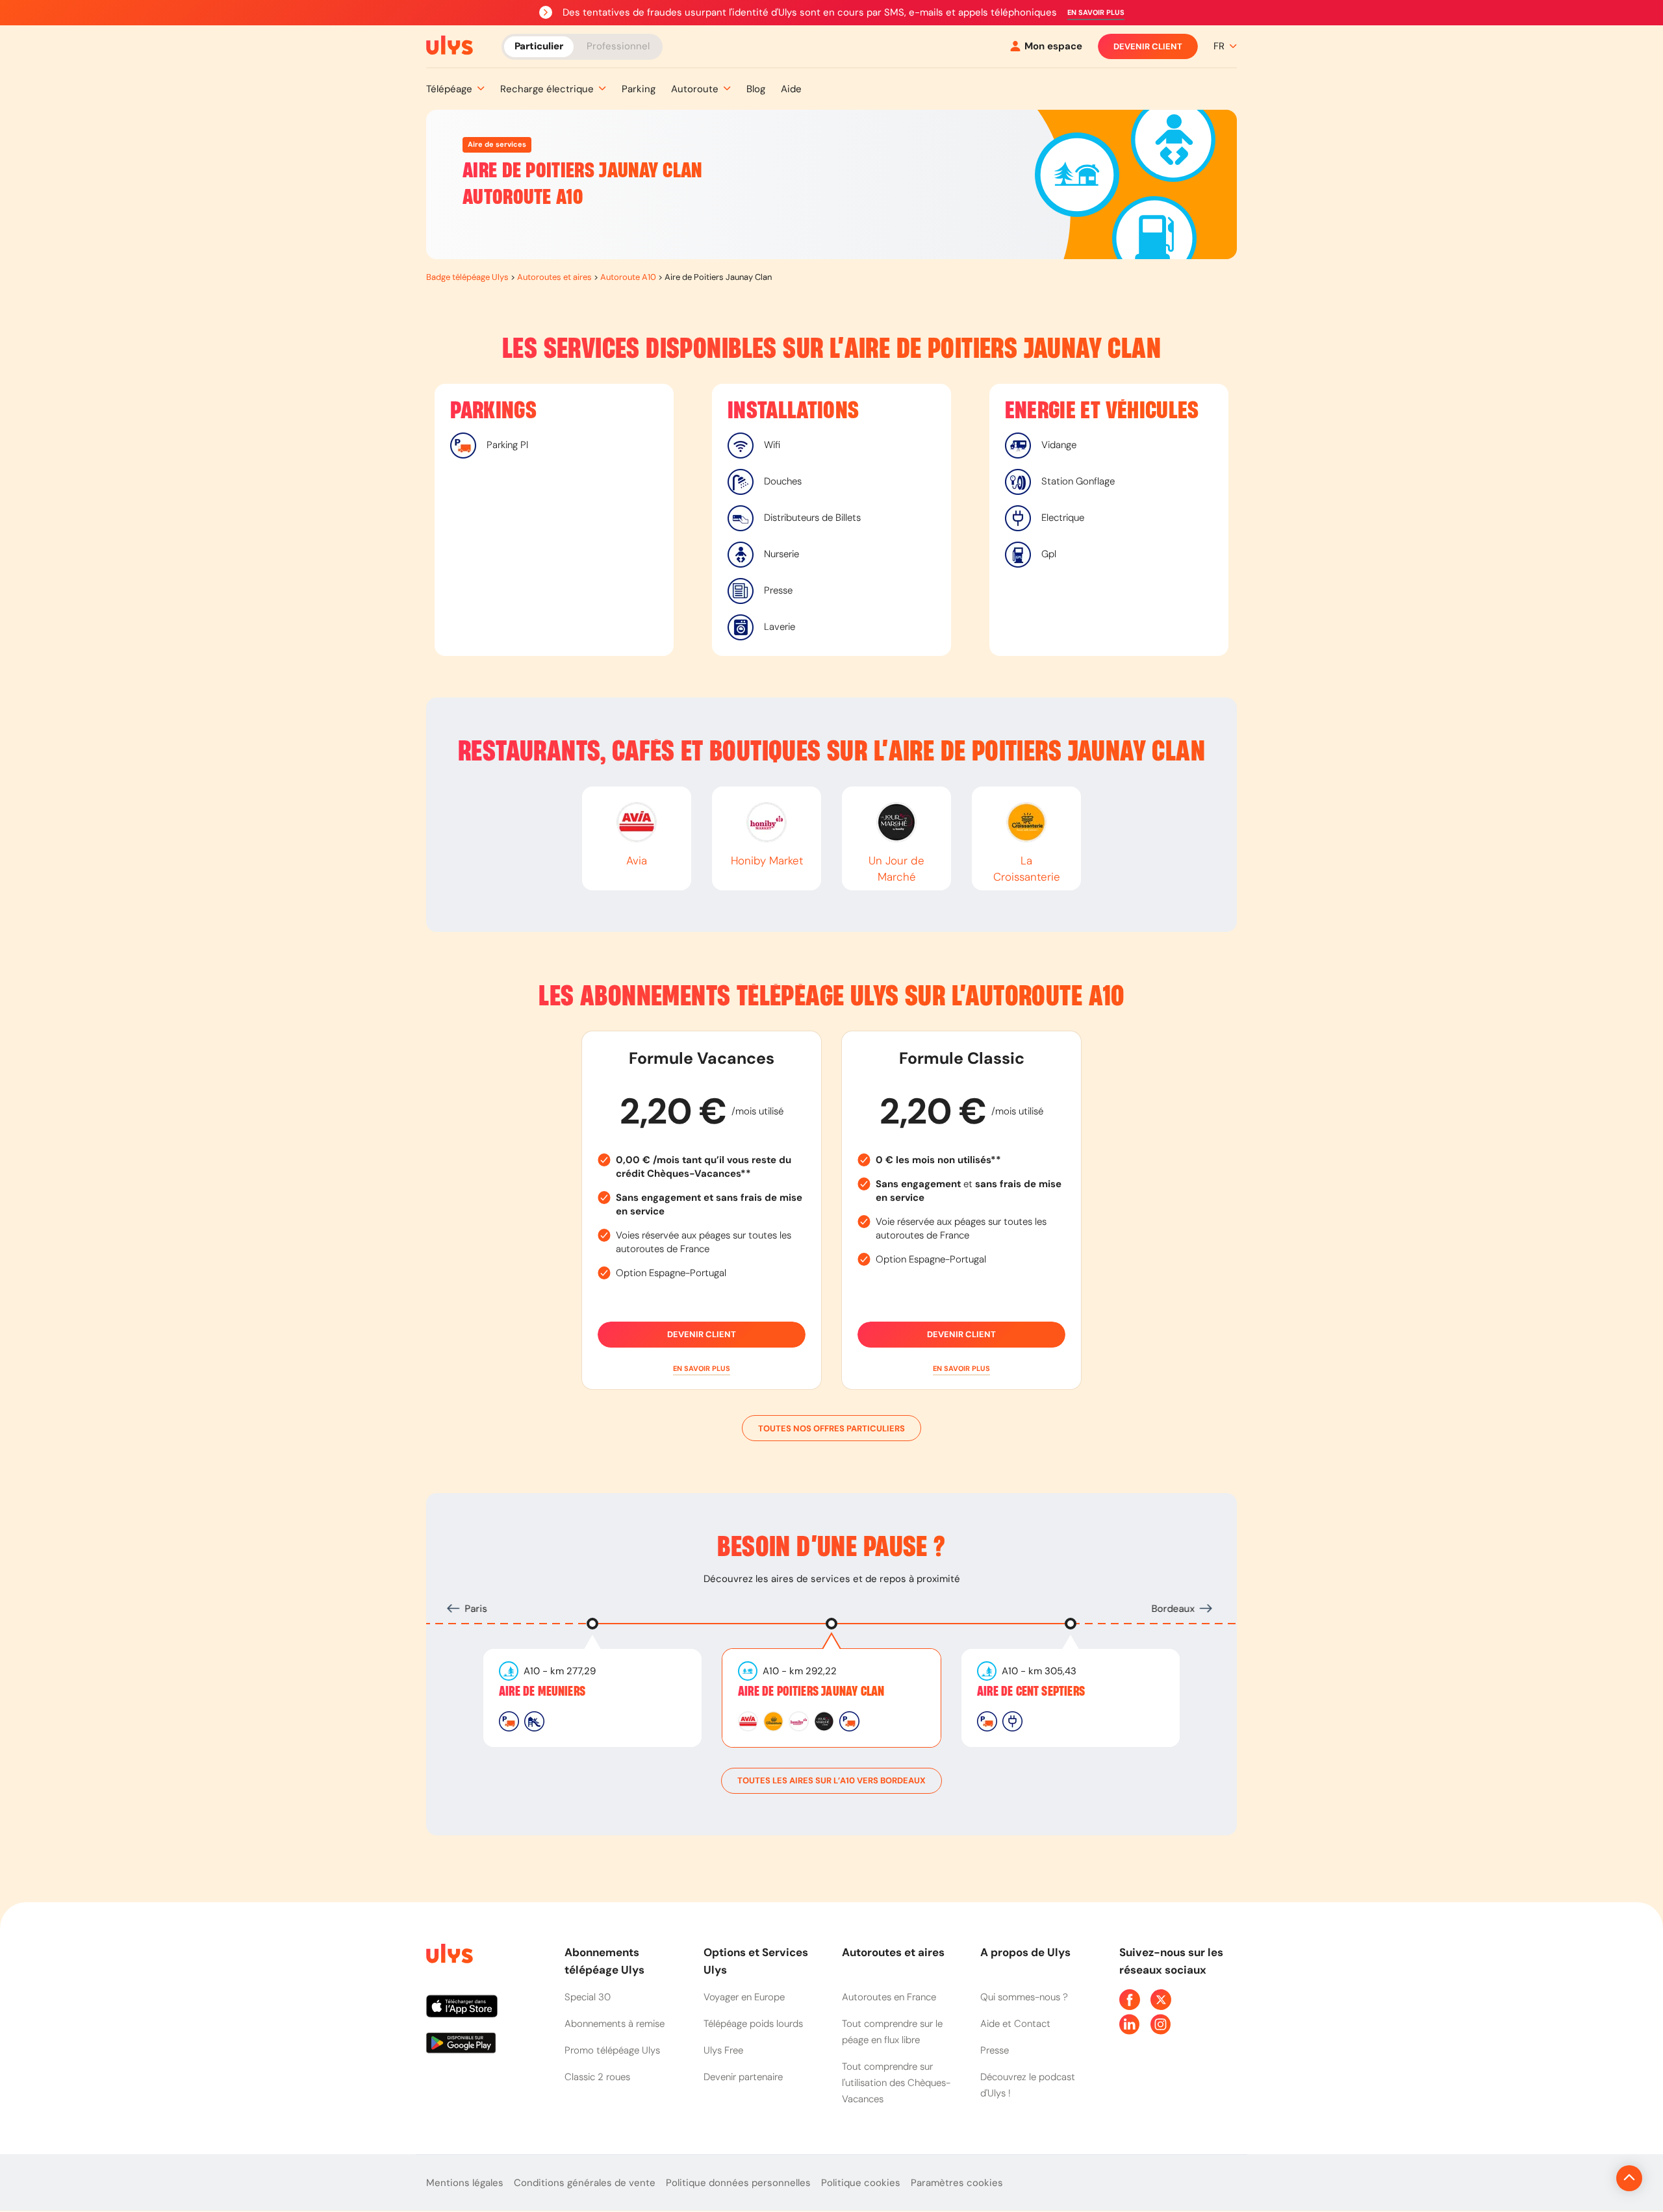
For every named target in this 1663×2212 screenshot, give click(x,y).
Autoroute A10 (628, 277)
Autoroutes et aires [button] (893, 1952)
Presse (995, 2050)
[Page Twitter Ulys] (1161, 2000)
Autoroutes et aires (554, 277)
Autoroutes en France (889, 1997)
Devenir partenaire (743, 2077)
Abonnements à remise (615, 2024)
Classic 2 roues (597, 2077)
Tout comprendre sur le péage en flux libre (892, 2032)
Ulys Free (723, 2050)
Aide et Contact (1015, 2024)
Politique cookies (861, 2183)
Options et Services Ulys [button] (756, 1961)
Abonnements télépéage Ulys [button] (604, 1961)
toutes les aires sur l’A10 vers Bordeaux (831, 1780)
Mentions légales (465, 2183)
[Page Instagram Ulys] (1161, 2024)
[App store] (485, 2011)
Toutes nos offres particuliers (831, 1428)
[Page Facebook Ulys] (1130, 2000)
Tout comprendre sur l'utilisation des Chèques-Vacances (896, 2083)
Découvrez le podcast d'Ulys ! (1028, 2085)
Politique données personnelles (738, 2183)
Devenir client (1148, 46)
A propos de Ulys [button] (1025, 1952)
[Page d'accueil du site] (448, 1956)
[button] (1096, 13)
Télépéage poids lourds (753, 2024)
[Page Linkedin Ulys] (1130, 2024)
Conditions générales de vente (585, 2183)
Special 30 (588, 1997)
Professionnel (618, 45)
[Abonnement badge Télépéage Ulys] (450, 45)
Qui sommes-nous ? (1024, 1997)
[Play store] (485, 2048)
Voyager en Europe (744, 1997)
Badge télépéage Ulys (467, 277)
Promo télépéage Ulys (612, 2050)
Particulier (539, 45)
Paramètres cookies (957, 2183)
